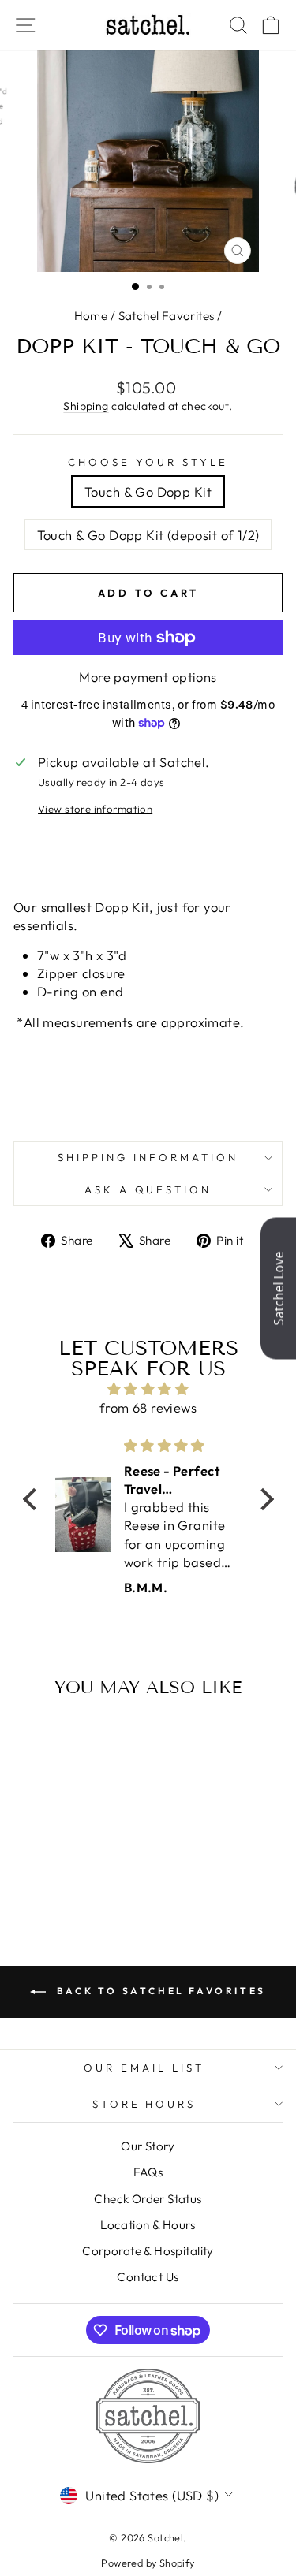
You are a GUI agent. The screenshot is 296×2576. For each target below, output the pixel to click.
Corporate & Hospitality (148, 2251)
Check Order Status (148, 2199)
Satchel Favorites (167, 316)
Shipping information (148, 1157)
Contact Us (148, 2277)
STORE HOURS (144, 2104)
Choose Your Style (148, 462)
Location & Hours (148, 2225)
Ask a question (148, 1189)
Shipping (86, 406)
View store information (95, 809)
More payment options (148, 677)
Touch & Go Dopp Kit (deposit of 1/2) (148, 535)
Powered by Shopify (148, 2563)
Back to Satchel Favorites (159, 1991)
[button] (33, 1498)
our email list (144, 2068)
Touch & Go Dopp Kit (148, 491)
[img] (148, 1389)
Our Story (148, 2146)
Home (91, 316)
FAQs (148, 2172)
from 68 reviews (148, 1407)
